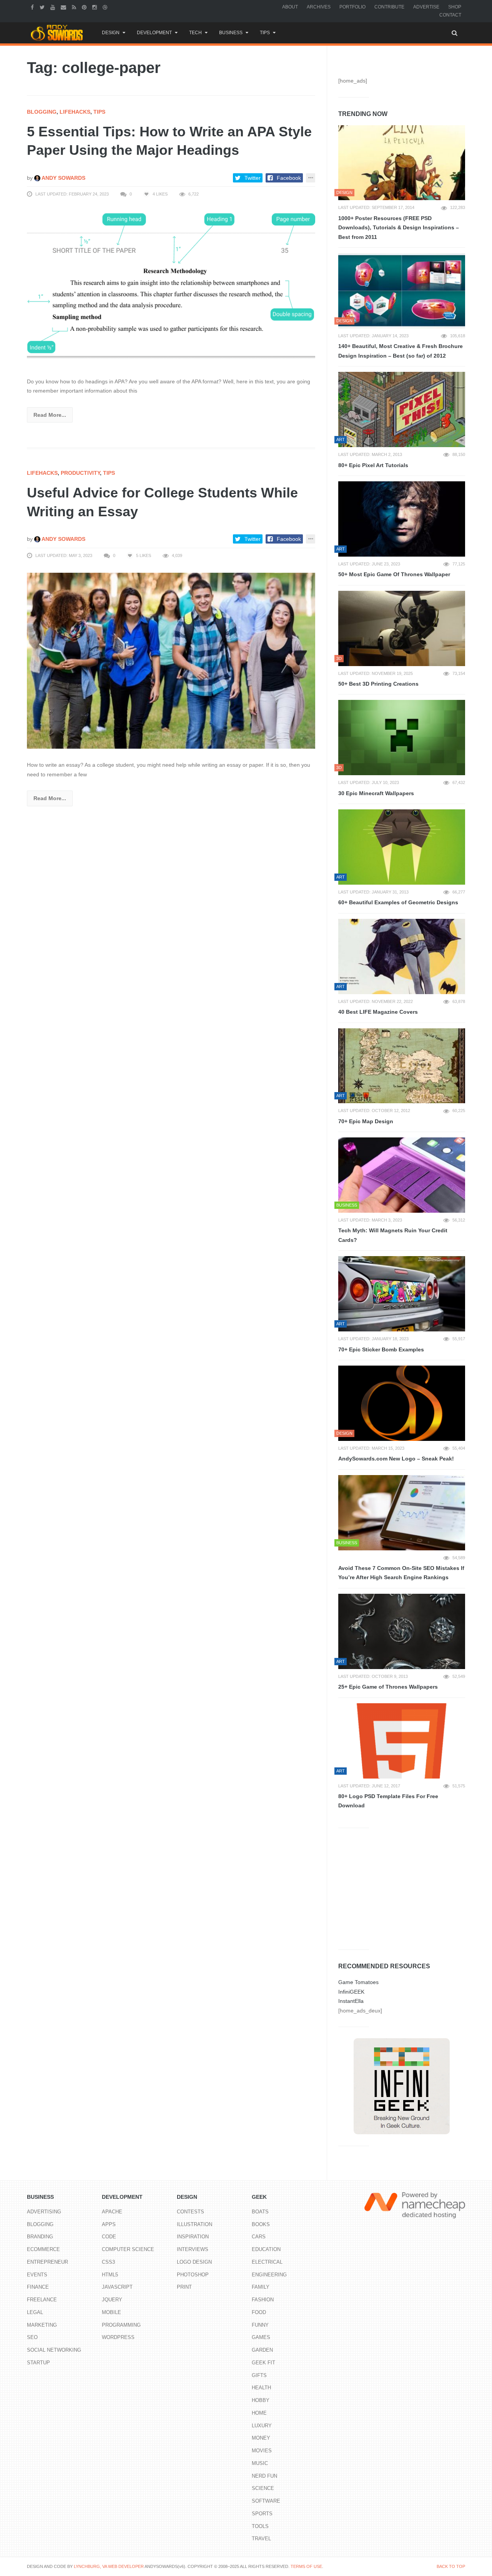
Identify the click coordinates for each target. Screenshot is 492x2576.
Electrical (267, 2262)
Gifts (259, 2375)
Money (261, 2438)
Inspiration (193, 2237)
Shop (455, 7)
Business (231, 33)
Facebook (289, 178)
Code (109, 2237)
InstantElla (351, 2001)
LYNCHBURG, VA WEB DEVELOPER (109, 2566)
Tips (265, 33)
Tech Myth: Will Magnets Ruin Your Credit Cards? (393, 1235)
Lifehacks (75, 112)
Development (154, 33)
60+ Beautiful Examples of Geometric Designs (398, 902)
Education (266, 2249)
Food (259, 2312)
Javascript (117, 2287)
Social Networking (54, 2350)
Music (260, 2463)
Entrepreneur (47, 2262)
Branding (40, 2237)
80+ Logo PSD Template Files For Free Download (388, 1801)
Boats (260, 2212)
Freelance (42, 2300)
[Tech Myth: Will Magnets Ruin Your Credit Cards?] (402, 1175)
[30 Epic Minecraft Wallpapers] (402, 738)
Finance (38, 2287)
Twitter (253, 178)
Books (261, 2224)
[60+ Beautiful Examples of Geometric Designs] (402, 847)
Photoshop (193, 2275)
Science (263, 2488)
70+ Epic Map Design (366, 1121)
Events (37, 2275)
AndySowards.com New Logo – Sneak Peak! (396, 1459)
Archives (319, 7)
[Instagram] (96, 7)
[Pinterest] (85, 7)
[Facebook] (33, 7)
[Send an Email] (64, 7)
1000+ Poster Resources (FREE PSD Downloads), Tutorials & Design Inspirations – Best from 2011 (399, 228)
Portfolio (352, 7)
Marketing (42, 2325)
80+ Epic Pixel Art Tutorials (373, 465)
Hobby (261, 2400)
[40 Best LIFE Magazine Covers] (402, 956)
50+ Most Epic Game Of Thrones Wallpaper (394, 574)
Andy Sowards (63, 178)
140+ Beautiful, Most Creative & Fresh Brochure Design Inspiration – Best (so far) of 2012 (401, 351)
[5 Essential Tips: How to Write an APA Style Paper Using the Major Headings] (171, 288)
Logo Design (194, 2262)
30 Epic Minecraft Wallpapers (376, 793)
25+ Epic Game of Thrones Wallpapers (388, 1687)
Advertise (426, 7)
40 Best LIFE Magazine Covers (378, 1012)
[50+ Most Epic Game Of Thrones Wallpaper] (402, 519)
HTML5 (110, 2275)
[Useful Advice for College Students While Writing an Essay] (171, 660)
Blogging (42, 112)
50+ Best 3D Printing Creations (378, 684)
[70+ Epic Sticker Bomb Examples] (402, 1294)
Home (259, 2413)
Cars (259, 2237)
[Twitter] (43, 7)
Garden (262, 2350)
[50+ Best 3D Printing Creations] (402, 628)
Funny (260, 2325)
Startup (38, 2363)
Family (261, 2287)
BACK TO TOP (451, 2566)
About (290, 7)
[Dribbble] (106, 7)
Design (111, 33)
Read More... (50, 415)
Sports (262, 2514)
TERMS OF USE (306, 2566)
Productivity (80, 473)
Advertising (44, 2212)
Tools (260, 2526)
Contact (450, 15)
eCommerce (43, 2249)
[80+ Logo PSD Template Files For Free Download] (402, 1741)
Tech (195, 33)
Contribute (389, 7)
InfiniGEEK (351, 1992)
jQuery (112, 2300)
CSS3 (108, 2262)
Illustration (194, 2224)
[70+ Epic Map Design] (402, 1066)
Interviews (193, 2249)
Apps (109, 2224)
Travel (261, 2539)
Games (261, 2337)
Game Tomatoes (358, 1982)
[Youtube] (54, 7)
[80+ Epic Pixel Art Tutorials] (402, 409)
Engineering (269, 2275)
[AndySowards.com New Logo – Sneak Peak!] (402, 1403)
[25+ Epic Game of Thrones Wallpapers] (402, 1631)
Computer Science (128, 2249)
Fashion (263, 2300)
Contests (190, 2212)
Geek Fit (263, 2363)
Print (184, 2287)
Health (261, 2388)
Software (266, 2501)
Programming (121, 2325)
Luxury (262, 2426)
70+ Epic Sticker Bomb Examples (381, 1349)
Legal (35, 2312)
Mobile (111, 2312)
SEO (32, 2337)
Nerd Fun (264, 2476)
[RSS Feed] (75, 7)
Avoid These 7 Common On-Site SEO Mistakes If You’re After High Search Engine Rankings (401, 1573)
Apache (112, 2212)
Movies (262, 2451)
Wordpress (118, 2337)
